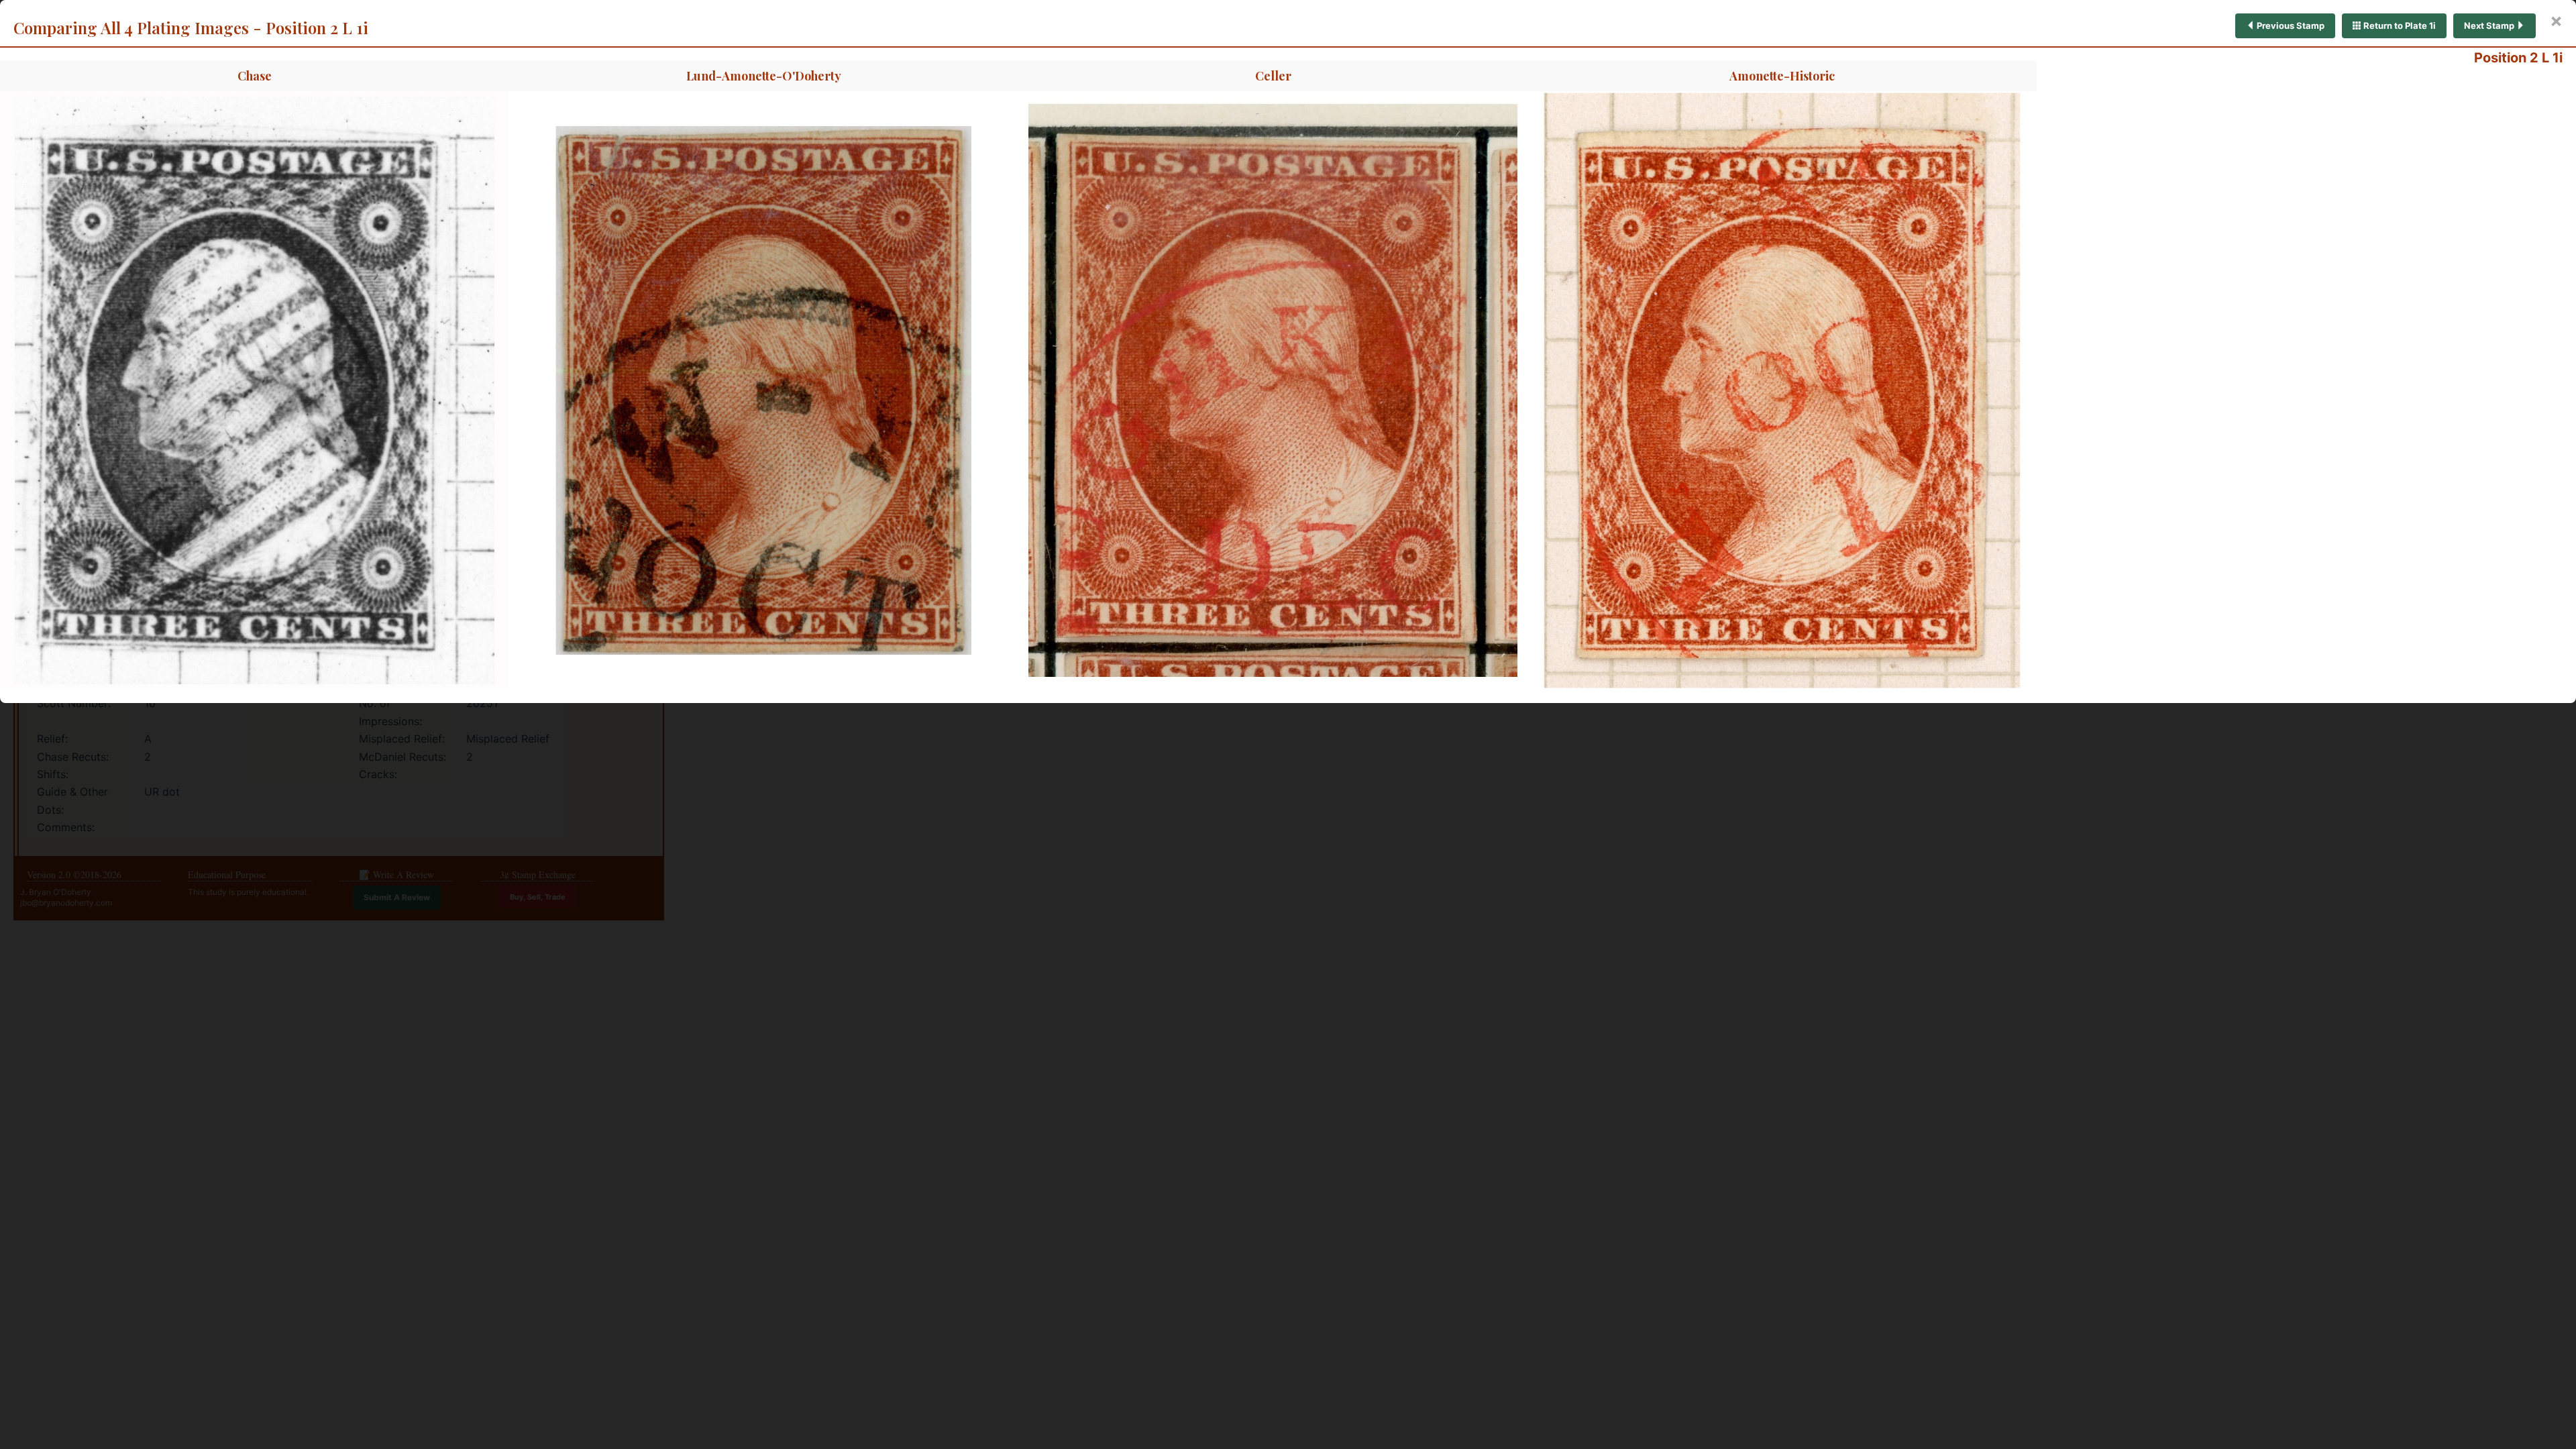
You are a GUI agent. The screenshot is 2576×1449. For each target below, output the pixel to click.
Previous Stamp (2290, 25)
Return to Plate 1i (2399, 25)
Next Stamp (2490, 25)
